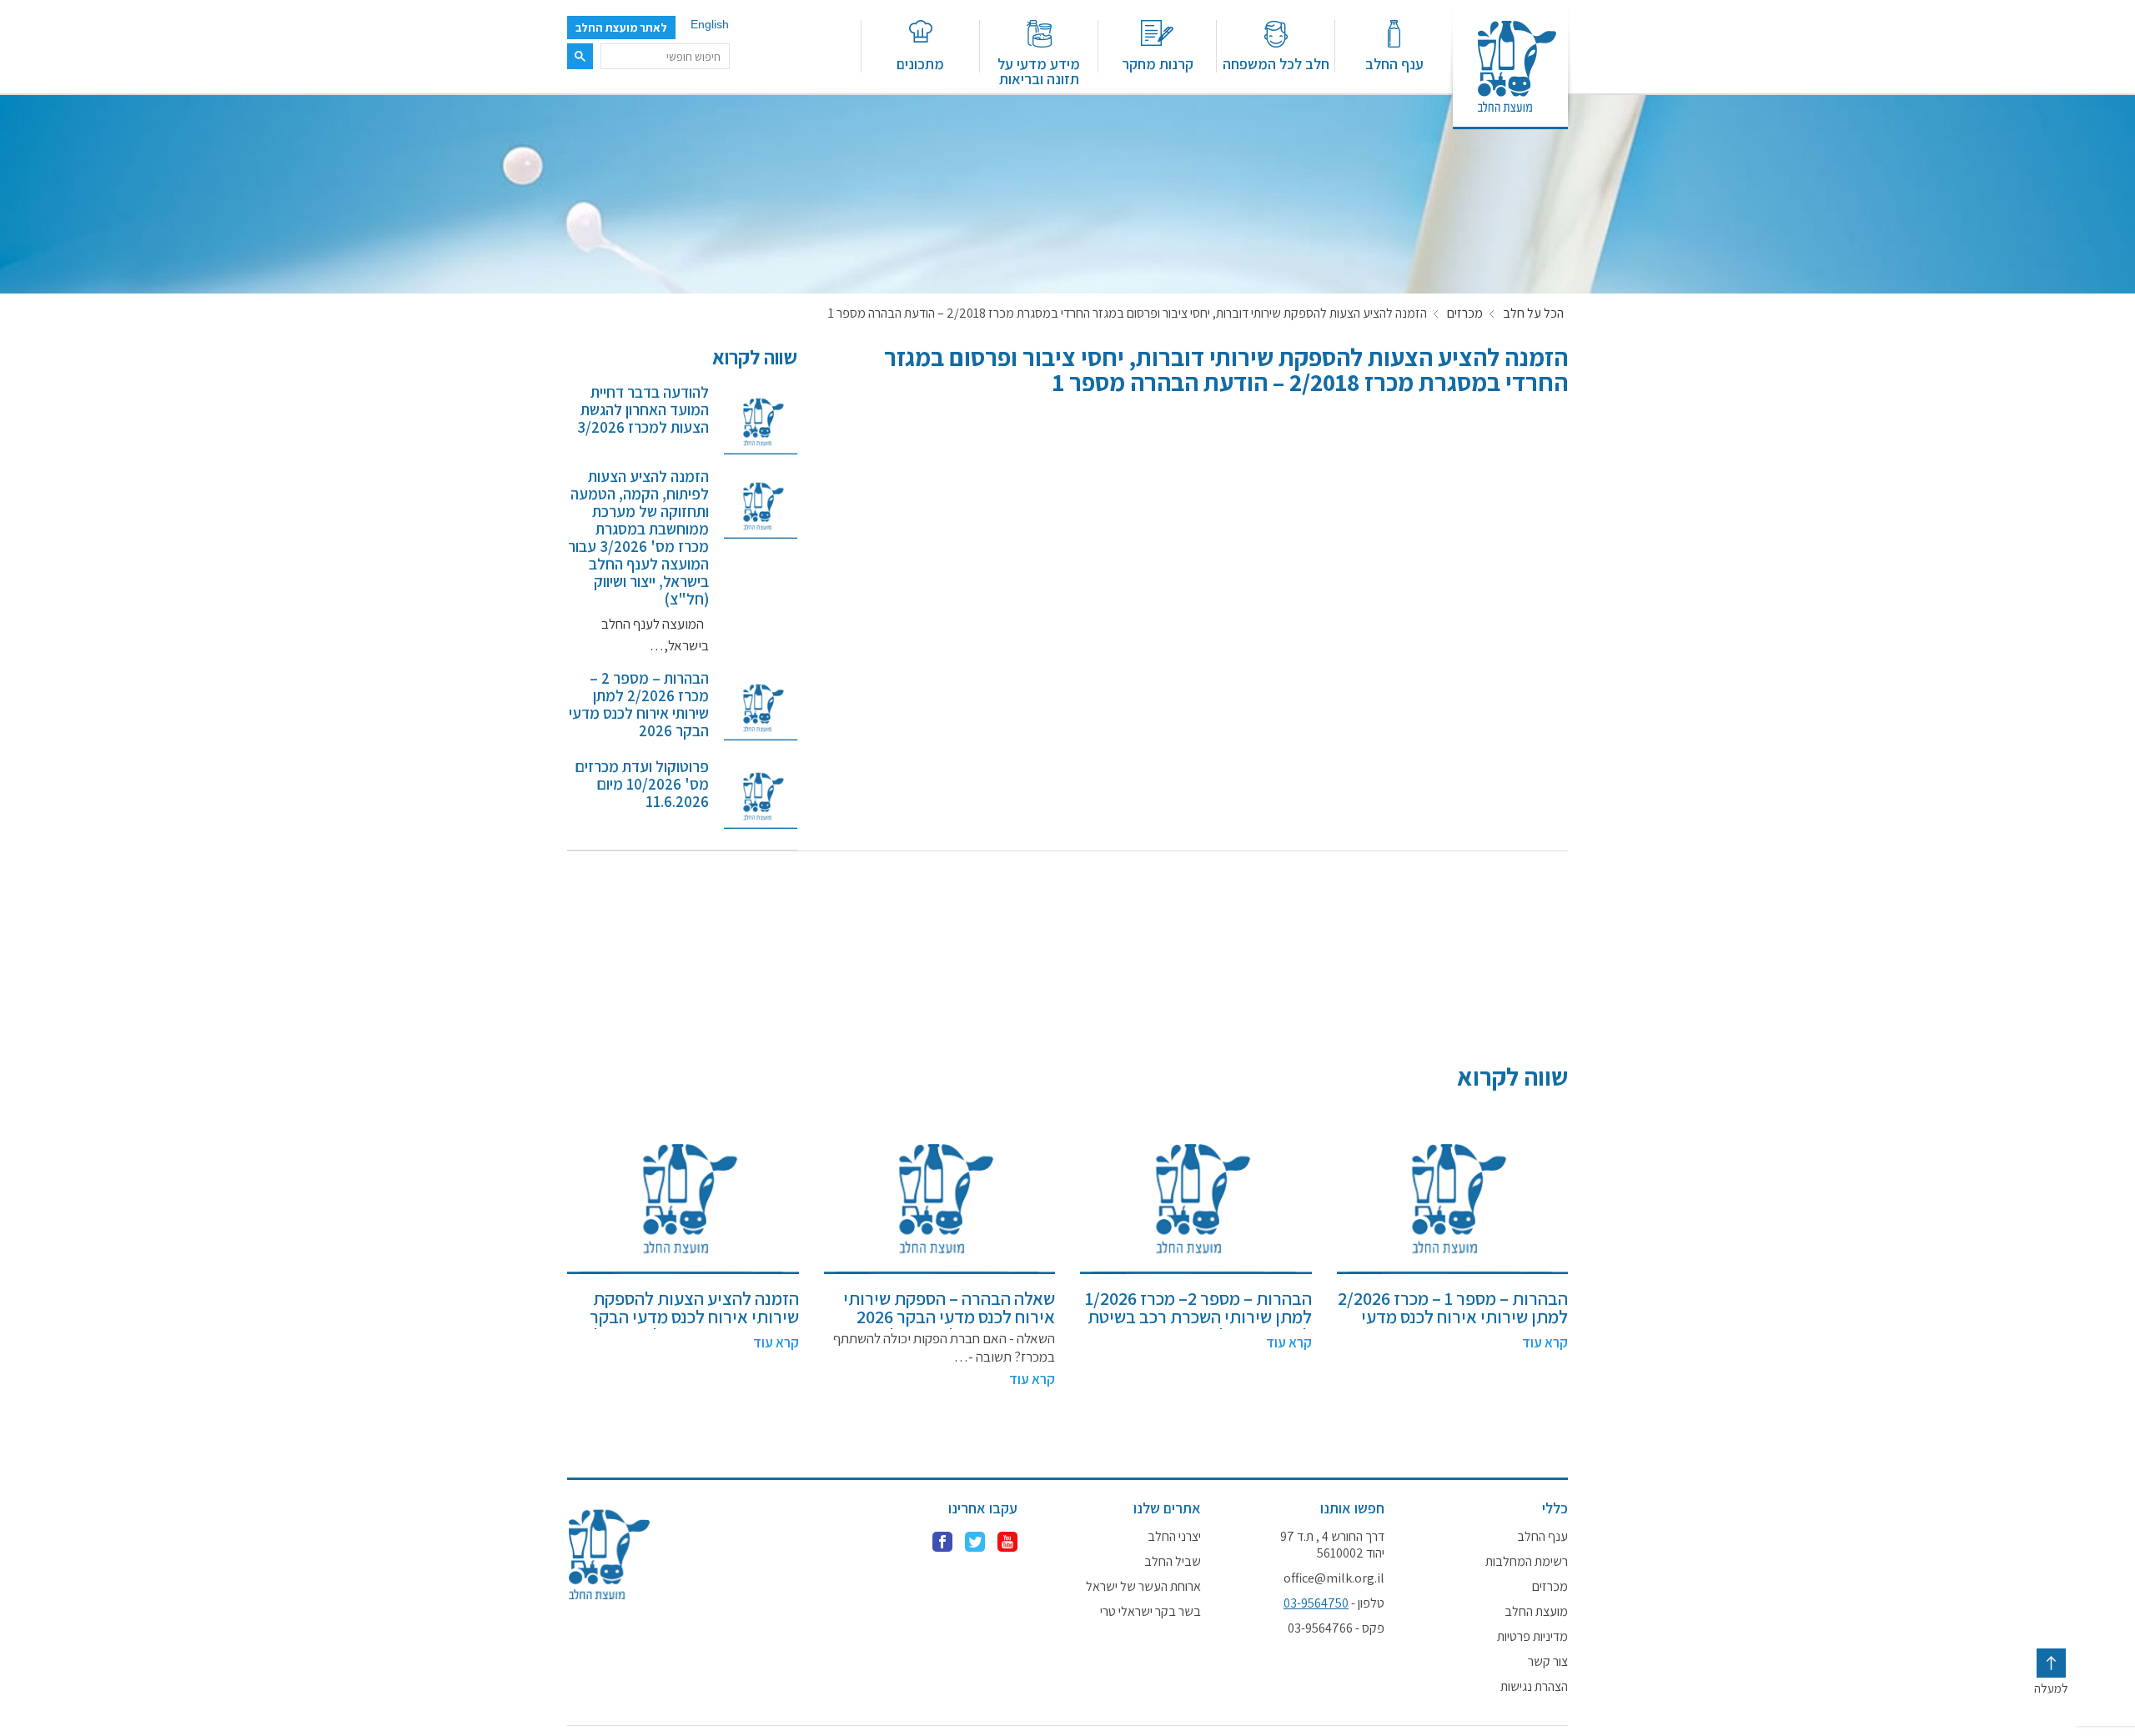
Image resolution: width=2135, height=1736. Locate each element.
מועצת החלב (1536, 1612)
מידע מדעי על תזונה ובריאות (1039, 70)
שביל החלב (1173, 1562)
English (710, 24)
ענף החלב (1394, 63)
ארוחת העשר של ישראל (1143, 1587)
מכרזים (1465, 314)
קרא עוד (1545, 1342)
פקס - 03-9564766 (1336, 1628)
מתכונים (920, 63)
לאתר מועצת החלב (621, 28)
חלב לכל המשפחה (1276, 63)
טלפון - (1334, 1603)
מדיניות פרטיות (1532, 1637)
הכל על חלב (1533, 314)
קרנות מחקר (1158, 63)
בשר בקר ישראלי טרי (1150, 1612)
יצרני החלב (1174, 1537)
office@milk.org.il (1334, 1578)
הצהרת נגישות (1534, 1687)
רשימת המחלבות (1527, 1562)
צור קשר (1548, 1662)
